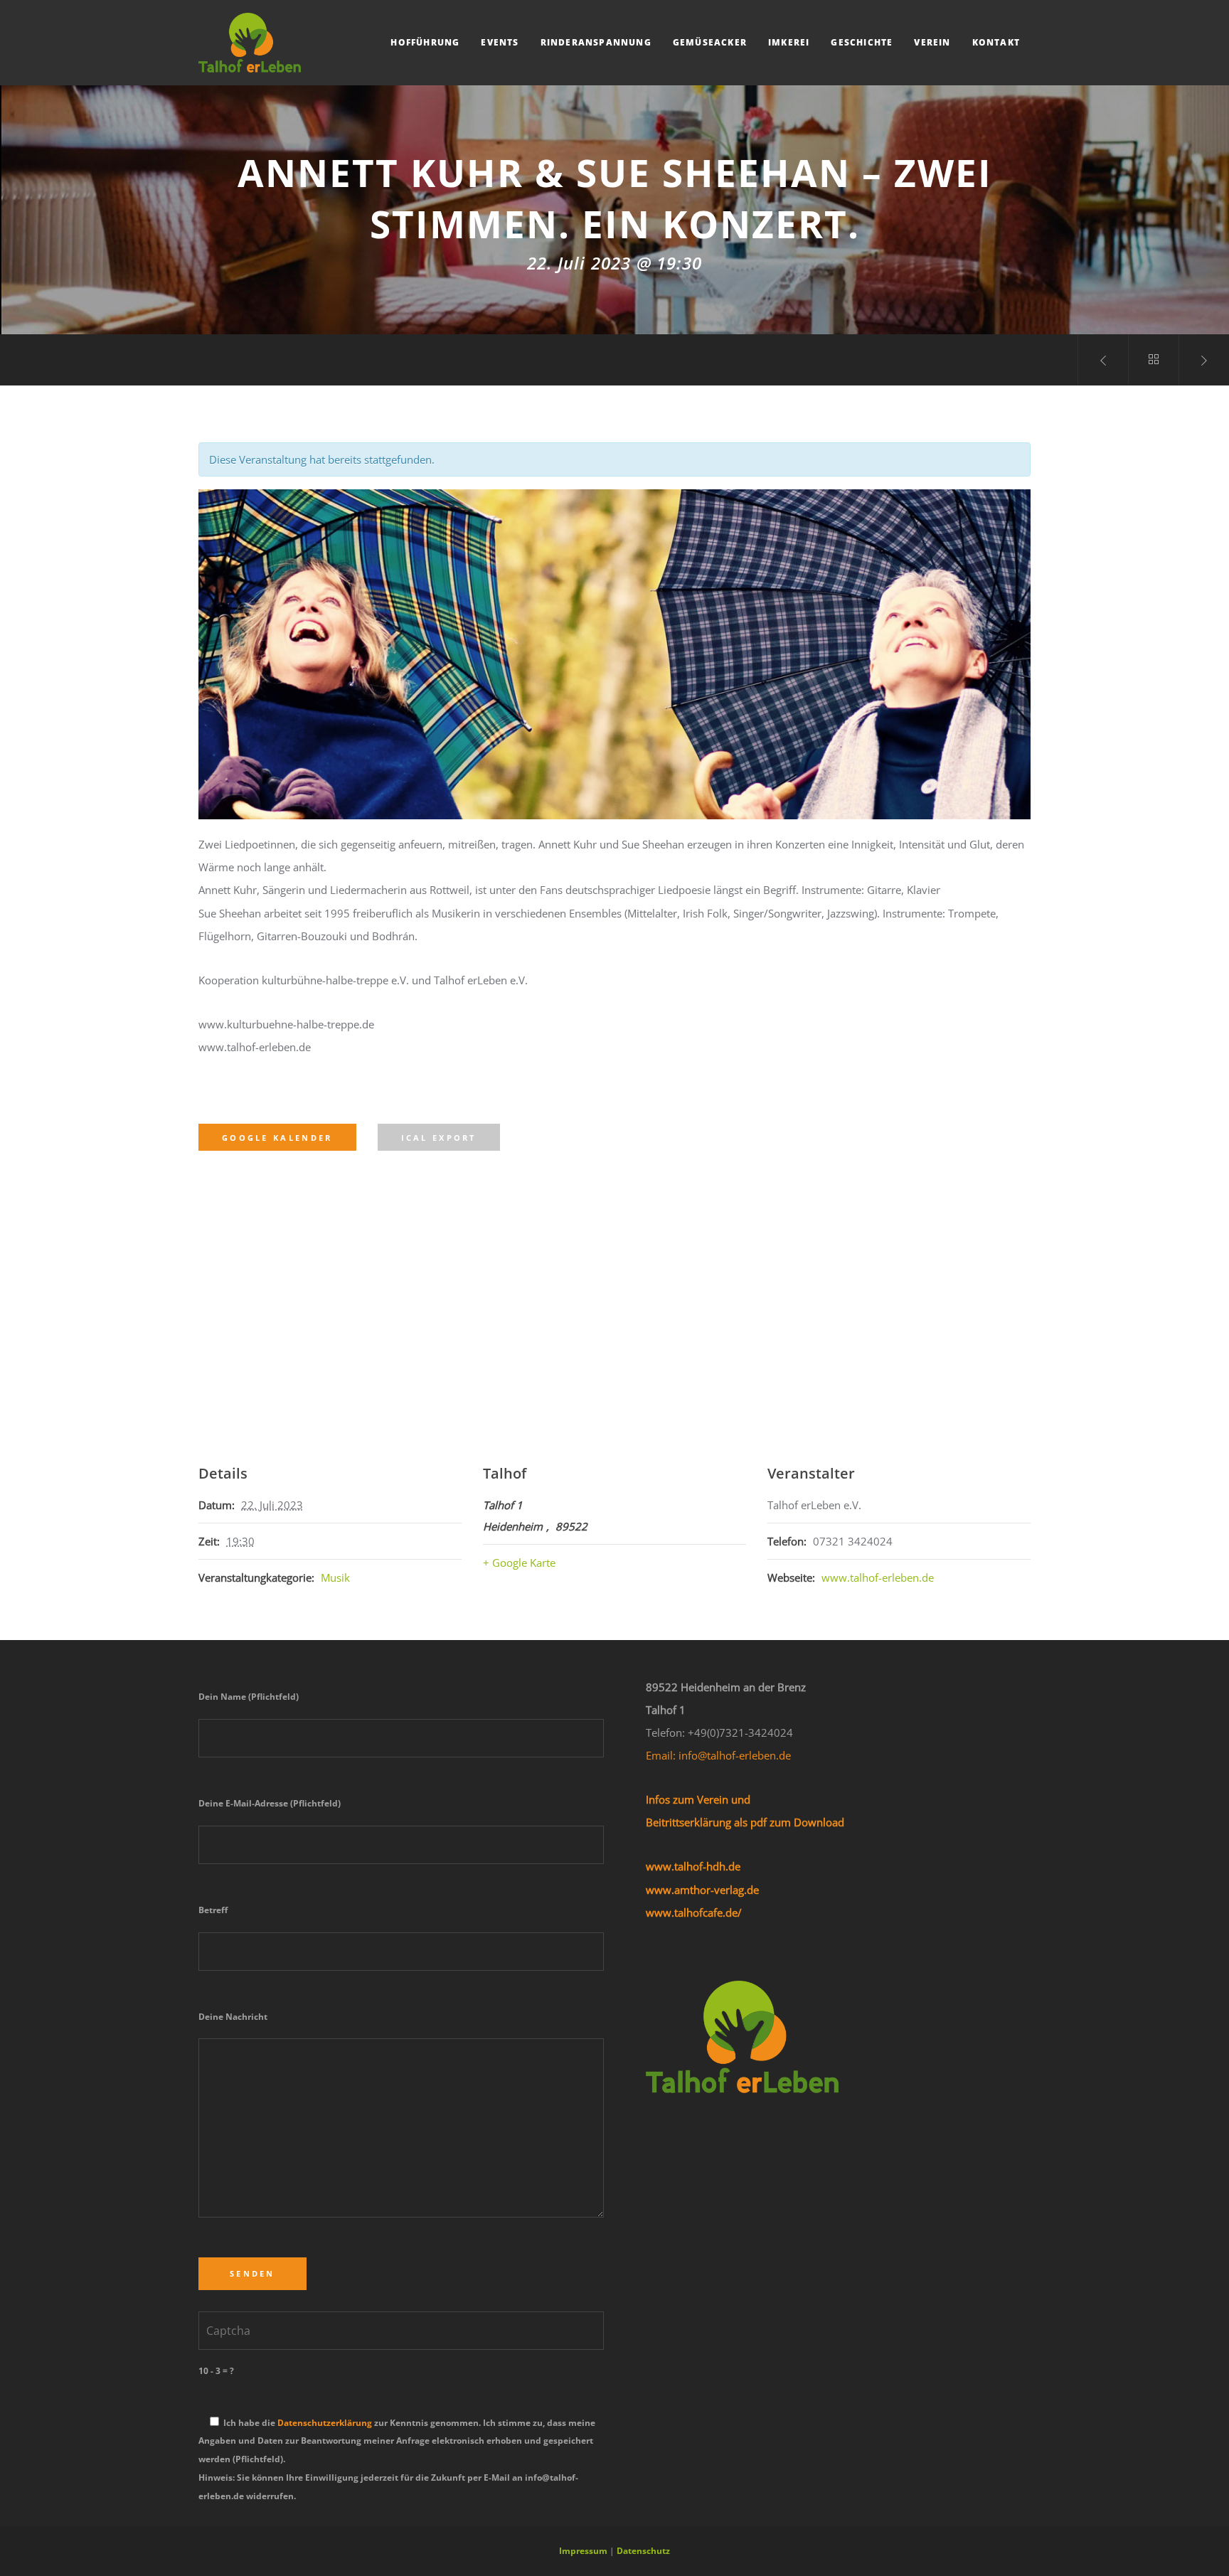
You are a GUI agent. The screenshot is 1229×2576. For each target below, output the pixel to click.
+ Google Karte (519, 1563)
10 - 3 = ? (216, 2371)
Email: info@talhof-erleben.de (718, 1755)
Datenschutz (643, 2551)
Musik (335, 1577)
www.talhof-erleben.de (878, 1577)
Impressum (583, 2551)
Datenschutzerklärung (325, 2423)
